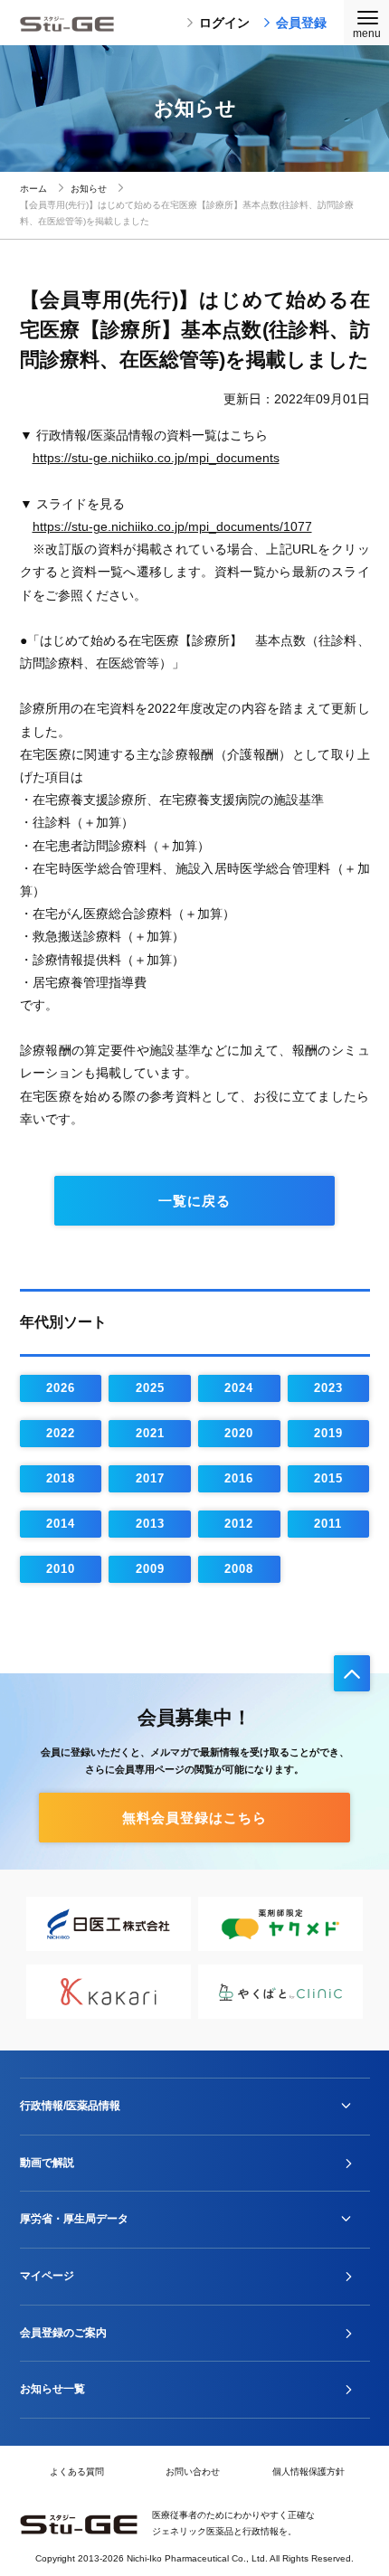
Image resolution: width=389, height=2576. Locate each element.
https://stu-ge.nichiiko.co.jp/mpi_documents (156, 458)
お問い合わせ (193, 2472)
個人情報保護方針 (308, 2472)
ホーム (33, 189)
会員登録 (301, 23)
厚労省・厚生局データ (74, 2219)
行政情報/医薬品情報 (70, 2106)
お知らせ (89, 189)
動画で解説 (47, 2163)
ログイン (224, 23)
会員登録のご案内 (63, 2333)
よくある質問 (77, 2472)
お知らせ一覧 (52, 2389)
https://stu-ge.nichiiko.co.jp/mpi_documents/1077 (172, 526)
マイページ (47, 2276)
